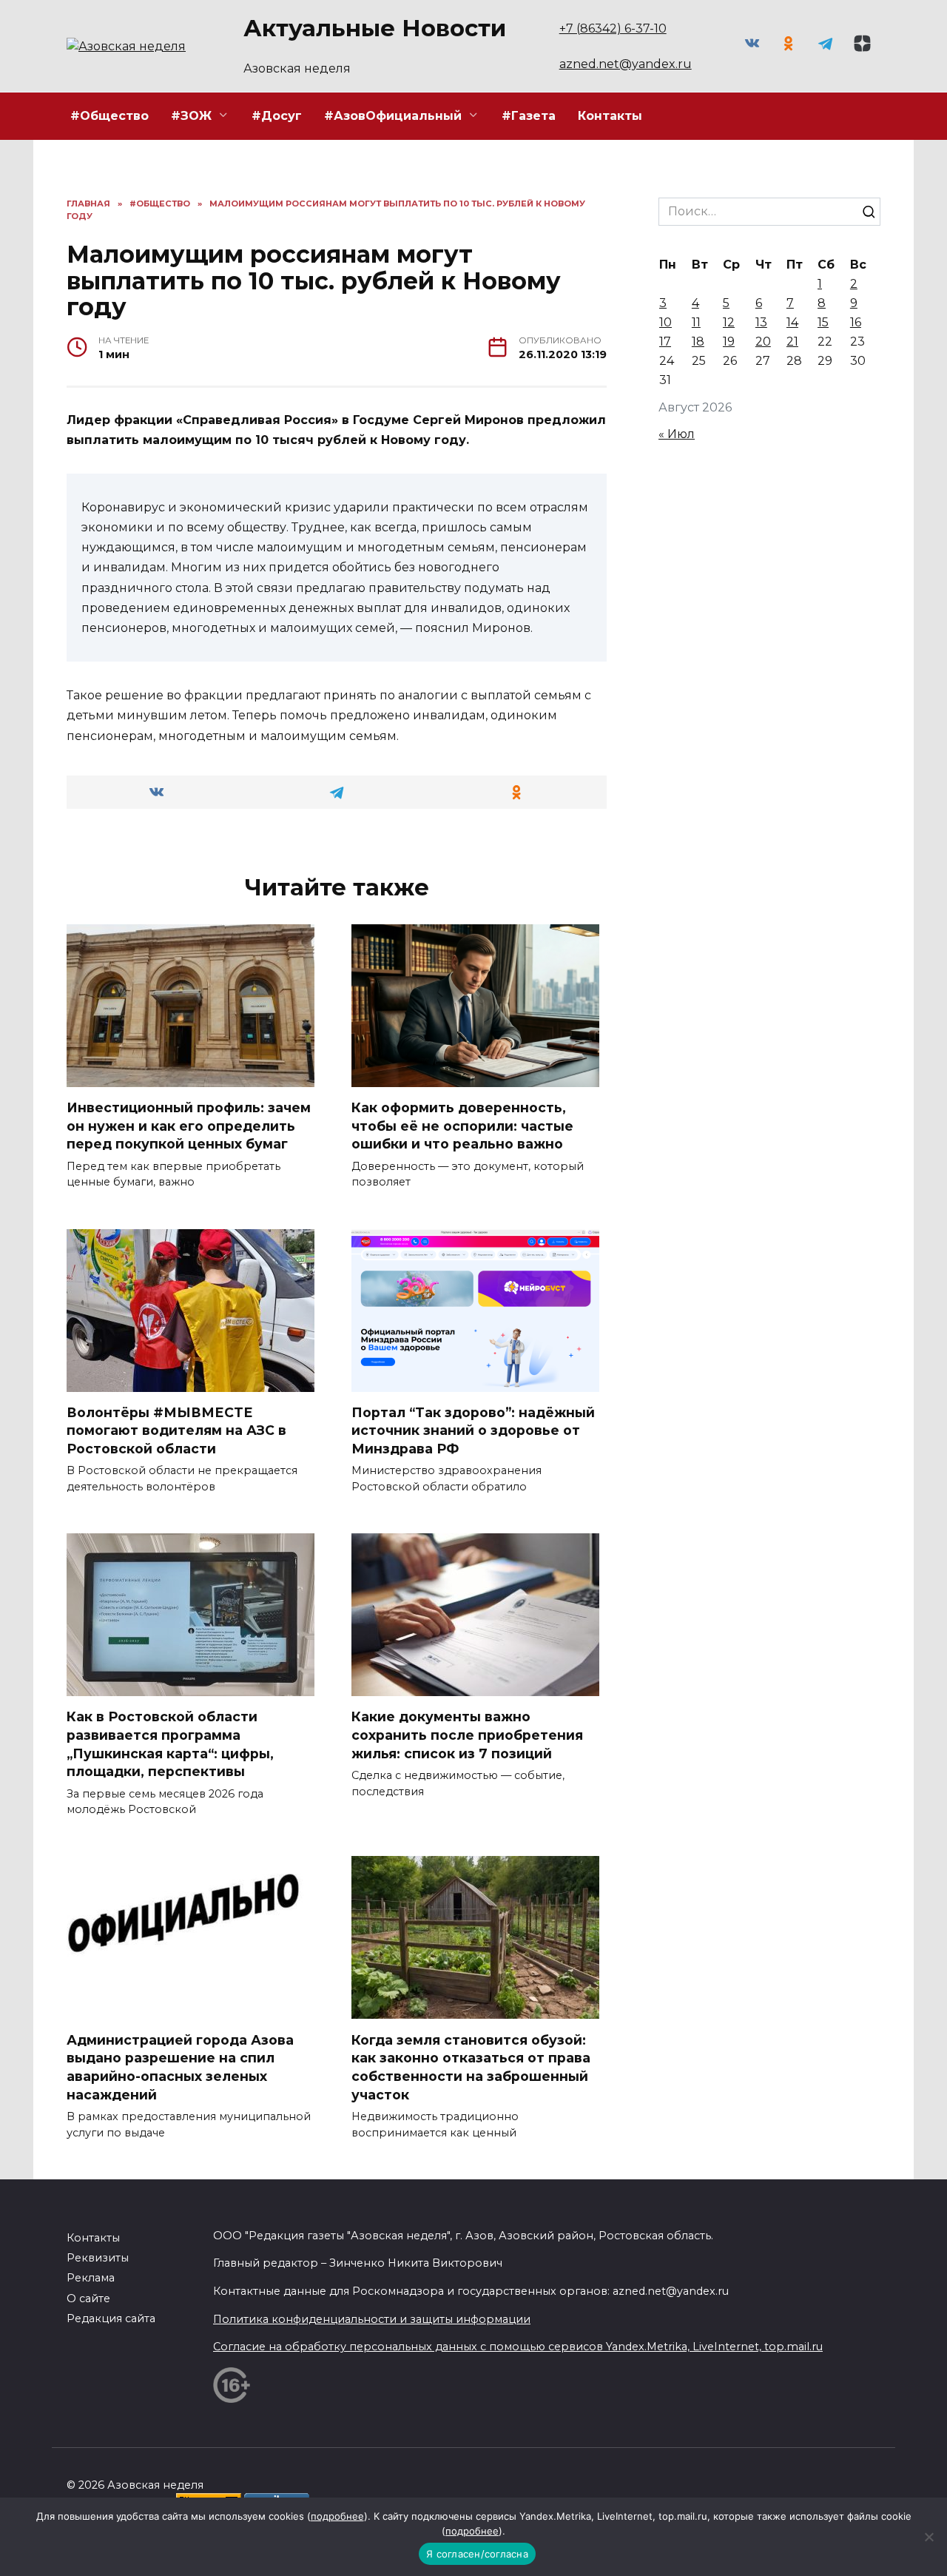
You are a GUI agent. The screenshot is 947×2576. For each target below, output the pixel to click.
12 (729, 322)
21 (792, 342)
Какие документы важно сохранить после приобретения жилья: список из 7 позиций (467, 1735)
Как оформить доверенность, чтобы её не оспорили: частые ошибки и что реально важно (462, 1126)
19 (729, 342)
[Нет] (929, 2537)
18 (698, 342)
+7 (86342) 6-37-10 (613, 28)
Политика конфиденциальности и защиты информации (372, 2319)
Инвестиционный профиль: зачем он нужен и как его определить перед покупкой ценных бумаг (189, 1126)
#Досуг (277, 116)
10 (665, 322)
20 (763, 342)
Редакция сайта (111, 2318)
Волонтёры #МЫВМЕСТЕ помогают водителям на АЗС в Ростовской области (176, 1430)
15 (823, 322)
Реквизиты (98, 2258)
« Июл (677, 434)
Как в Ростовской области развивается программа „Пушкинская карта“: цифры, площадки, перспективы (170, 1744)
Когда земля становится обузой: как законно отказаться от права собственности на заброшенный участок (471, 2066)
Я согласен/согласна (477, 2554)
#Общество (109, 116)
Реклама (91, 2278)
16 (856, 322)
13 (761, 322)
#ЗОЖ (191, 116)
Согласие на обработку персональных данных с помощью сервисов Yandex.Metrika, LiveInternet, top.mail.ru (518, 2347)
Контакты (610, 116)
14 (792, 322)
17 (665, 342)
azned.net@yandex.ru (626, 64)
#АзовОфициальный (393, 116)
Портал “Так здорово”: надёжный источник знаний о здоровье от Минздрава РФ (473, 1430)
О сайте (88, 2298)
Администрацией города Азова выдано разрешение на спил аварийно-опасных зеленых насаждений (180, 2066)
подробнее (337, 2516)
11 (696, 322)
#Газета (529, 116)
